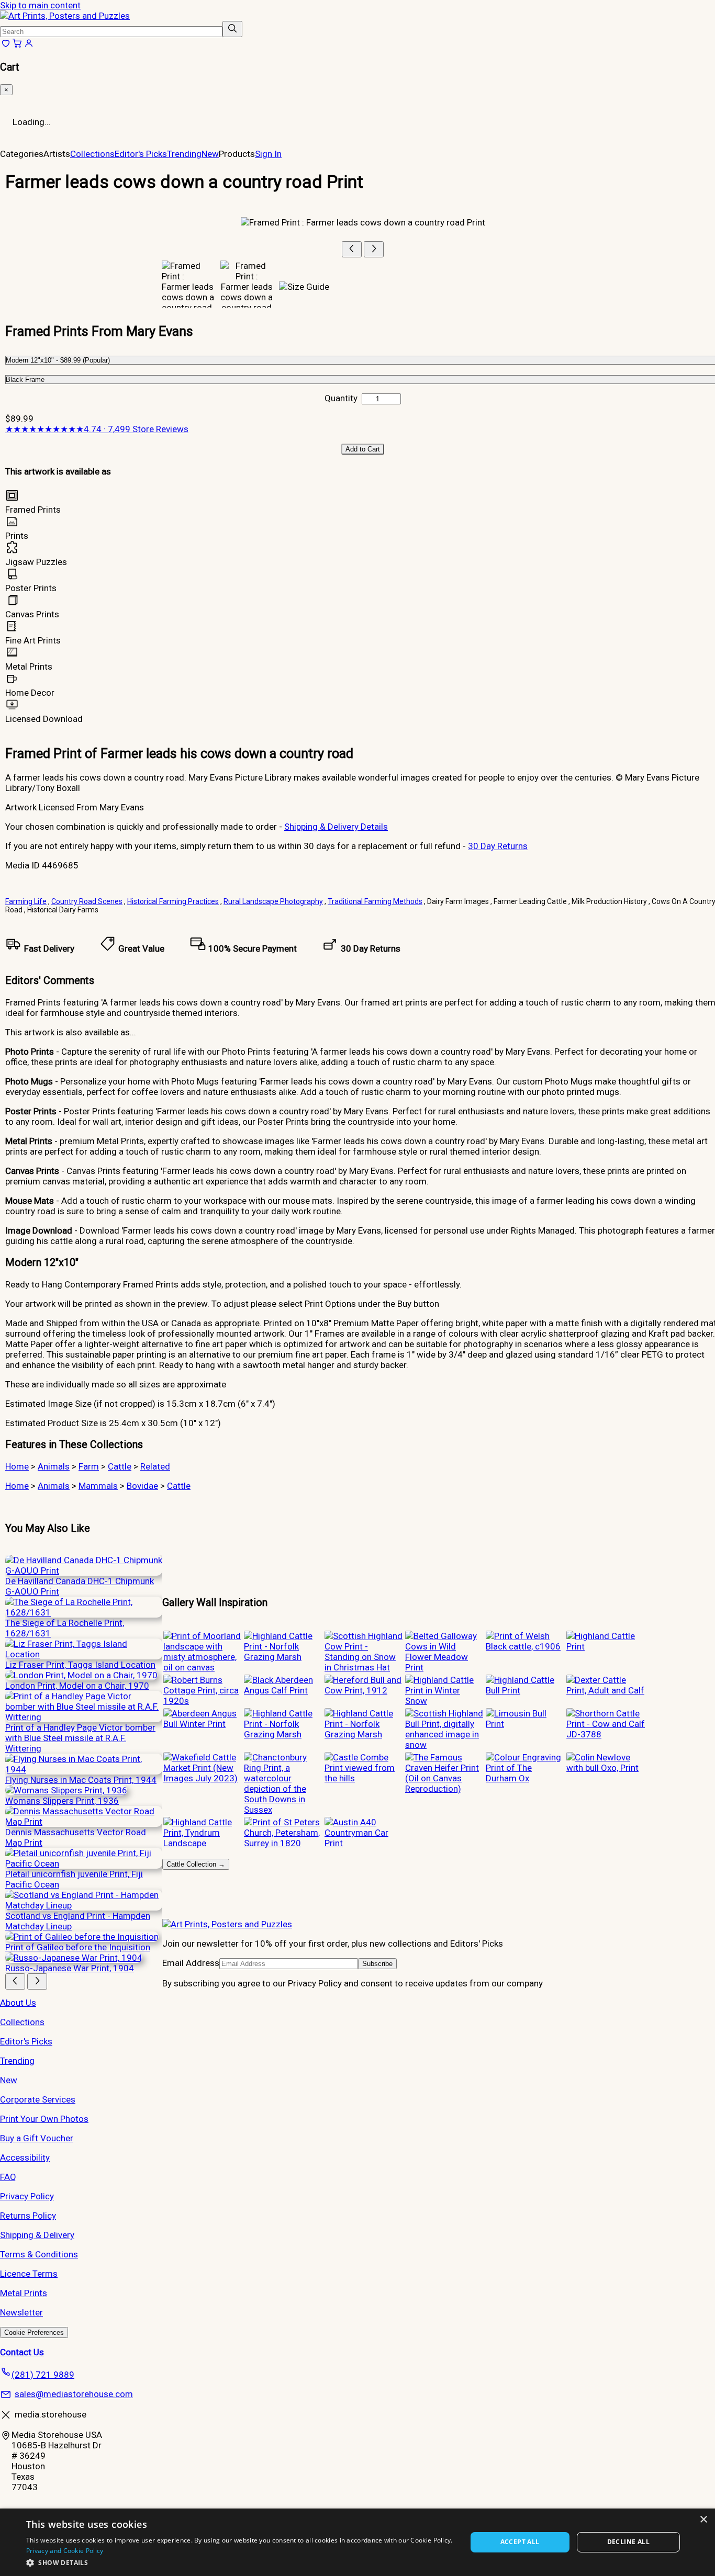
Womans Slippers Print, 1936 (62, 1801)
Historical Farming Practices (173, 901)
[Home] (65, 16)
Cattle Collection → (196, 1864)
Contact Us (22, 2352)
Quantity (341, 398)
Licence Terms (29, 2274)
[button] (240, 2562)
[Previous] (352, 249)
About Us (18, 2003)
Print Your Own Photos (44, 2119)
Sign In (268, 154)
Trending (184, 154)
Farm (89, 1466)
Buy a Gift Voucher (37, 2138)
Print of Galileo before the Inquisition (78, 1947)
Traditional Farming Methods (375, 901)
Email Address (191, 1963)
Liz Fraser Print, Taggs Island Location (80, 1665)
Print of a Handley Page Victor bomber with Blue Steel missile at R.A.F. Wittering (80, 1738)
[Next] (374, 249)
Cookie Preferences (34, 2332)
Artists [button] (57, 154)
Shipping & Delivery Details (336, 827)
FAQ (8, 2177)
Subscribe (377, 1964)
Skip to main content (40, 5)
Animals (54, 1466)
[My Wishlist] (6, 46)
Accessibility (25, 2157)
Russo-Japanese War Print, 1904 (70, 1968)
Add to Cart (363, 449)
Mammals (98, 1486)
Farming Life (26, 901)
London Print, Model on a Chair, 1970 (77, 1686)
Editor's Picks (141, 154)
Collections (92, 154)
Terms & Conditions (39, 2254)
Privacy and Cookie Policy (65, 2551)
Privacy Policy (27, 2196)
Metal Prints (24, 2293)
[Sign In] (29, 46)
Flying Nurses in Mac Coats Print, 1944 (81, 1780)
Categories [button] (22, 154)
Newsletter (21, 2312)
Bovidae (142, 1486)
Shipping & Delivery (37, 2235)
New (210, 154)
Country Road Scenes (87, 901)
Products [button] (237, 154)
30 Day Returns (498, 846)
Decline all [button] (628, 2542)
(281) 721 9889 (43, 2375)
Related (155, 1466)
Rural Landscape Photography (273, 901)
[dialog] (357, 2542)
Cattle (120, 1466)
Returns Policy (28, 2216)
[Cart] (17, 46)
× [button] (703, 2520)
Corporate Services (38, 2099)
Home (17, 1466)
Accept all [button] (520, 2542)
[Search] (232, 29)
